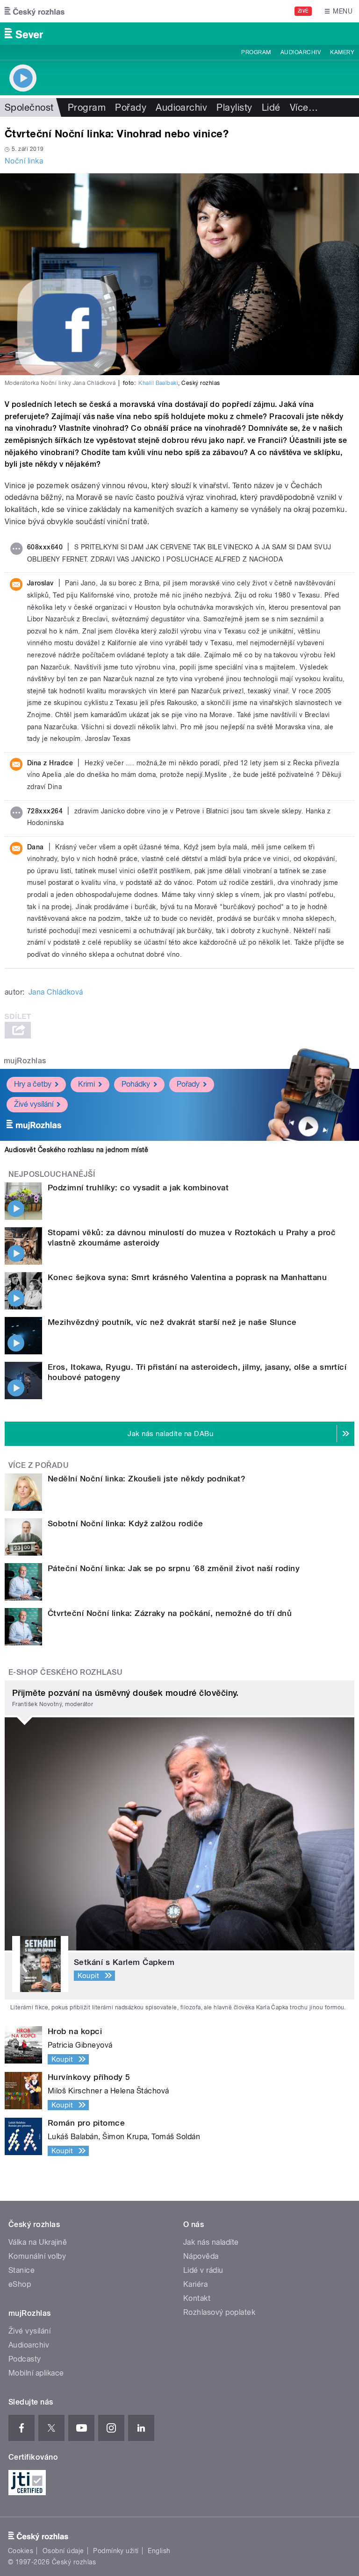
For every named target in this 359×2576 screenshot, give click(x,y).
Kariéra (195, 2284)
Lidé (271, 107)
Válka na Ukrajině (38, 2242)
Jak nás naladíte (211, 2242)
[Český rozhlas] (35, 11)
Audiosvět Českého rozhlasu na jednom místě (76, 1150)
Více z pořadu (39, 1465)
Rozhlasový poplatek (219, 2312)
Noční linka (24, 161)
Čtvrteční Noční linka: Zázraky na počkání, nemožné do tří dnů (170, 1613)
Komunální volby (37, 2256)
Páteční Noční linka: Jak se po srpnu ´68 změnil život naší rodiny (174, 1568)
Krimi (86, 1084)
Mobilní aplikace (36, 2373)
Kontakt (197, 2298)
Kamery (342, 52)
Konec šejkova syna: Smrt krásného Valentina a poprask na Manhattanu (187, 1277)
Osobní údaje (63, 2551)
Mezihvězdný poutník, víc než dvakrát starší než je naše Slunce (172, 1322)
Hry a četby (33, 1084)
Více (304, 107)
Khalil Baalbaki (158, 383)
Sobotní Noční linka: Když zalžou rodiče (126, 1523)
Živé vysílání (34, 1104)
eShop (20, 2284)
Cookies (21, 2551)
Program (256, 52)
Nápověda (201, 2256)
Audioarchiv (301, 52)
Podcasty (25, 2359)
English (159, 2551)
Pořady (131, 107)
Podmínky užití (116, 2551)
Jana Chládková (56, 992)
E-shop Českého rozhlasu (65, 1672)
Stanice (22, 2270)
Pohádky (136, 1084)
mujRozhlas (25, 1061)
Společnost (29, 107)
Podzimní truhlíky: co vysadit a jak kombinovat (138, 1188)
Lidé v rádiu (203, 2270)
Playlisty (234, 107)
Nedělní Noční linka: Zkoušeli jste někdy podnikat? (147, 1479)
